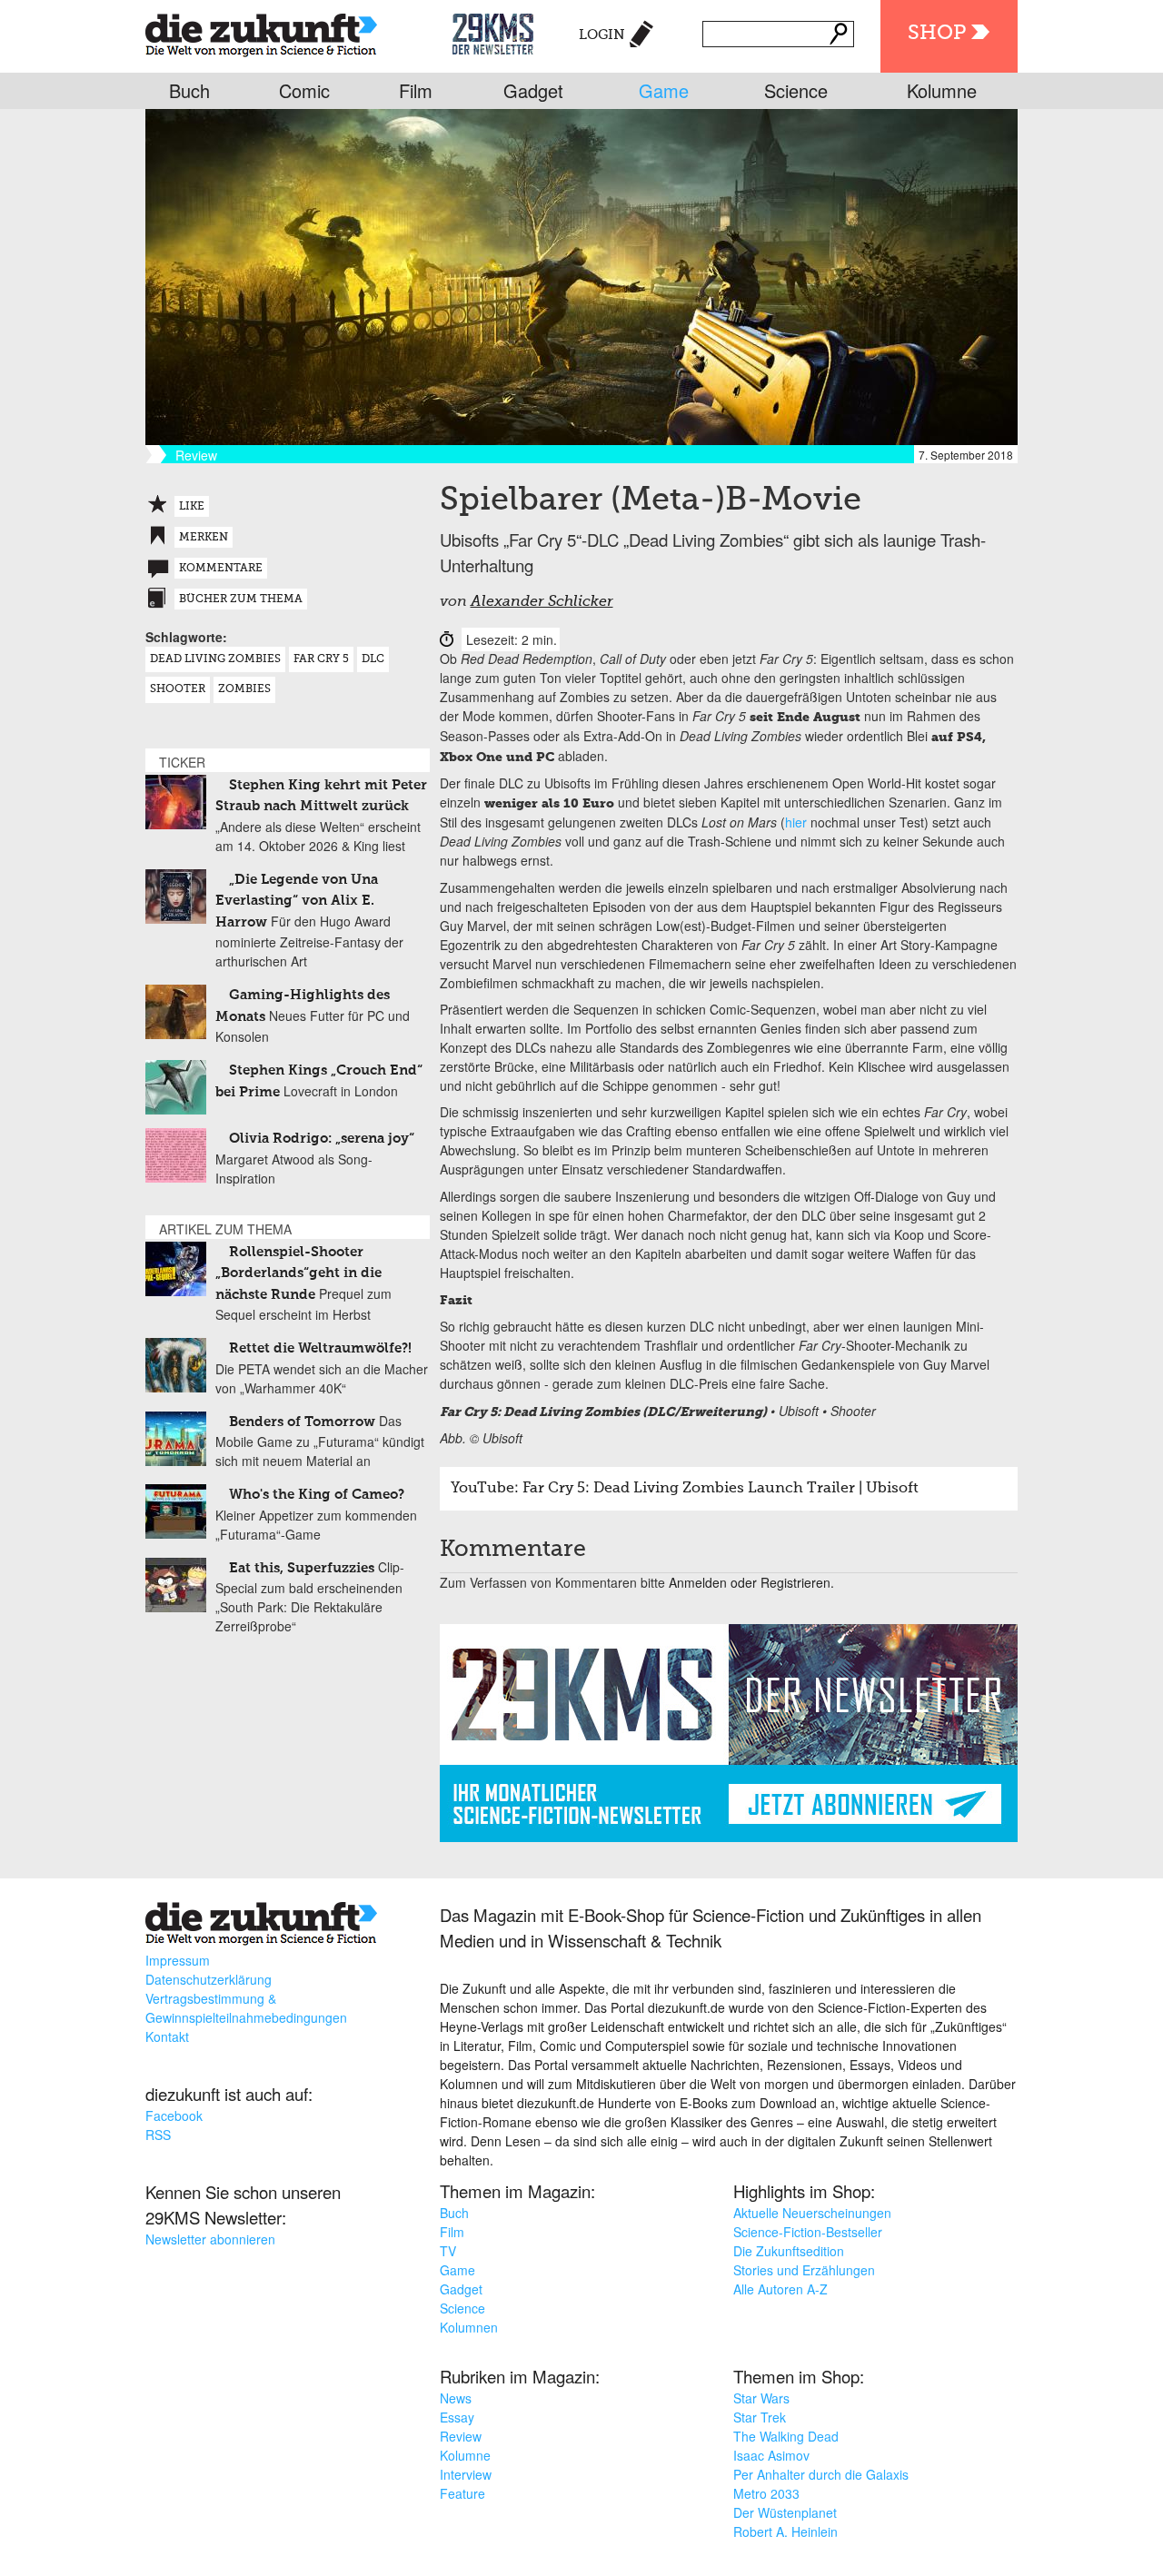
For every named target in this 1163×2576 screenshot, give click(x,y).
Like (192, 507)
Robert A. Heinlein (785, 2531)
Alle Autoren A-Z (780, 2289)
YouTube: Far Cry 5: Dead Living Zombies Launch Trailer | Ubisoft (685, 1489)
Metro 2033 (766, 2493)
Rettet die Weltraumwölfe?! (320, 1348)
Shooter (178, 689)
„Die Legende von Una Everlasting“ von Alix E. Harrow (297, 901)
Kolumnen (469, 2327)
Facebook (174, 2115)
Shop (937, 34)
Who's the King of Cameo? (317, 1495)
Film (416, 90)
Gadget (533, 90)
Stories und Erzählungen (804, 2270)
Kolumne (942, 90)
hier (796, 822)
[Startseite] (261, 31)
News (456, 2398)
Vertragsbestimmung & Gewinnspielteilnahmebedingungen (246, 2008)
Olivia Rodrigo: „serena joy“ (322, 1139)
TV (448, 2251)
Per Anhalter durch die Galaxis (821, 2474)
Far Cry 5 (321, 659)
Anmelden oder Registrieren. (751, 1582)
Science (796, 90)
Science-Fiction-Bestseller (808, 2232)
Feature (462, 2493)
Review (461, 2436)
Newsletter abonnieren (210, 2239)
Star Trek (760, 2417)
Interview (466, 2474)
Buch (189, 90)
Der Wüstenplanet (785, 2512)
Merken (204, 538)
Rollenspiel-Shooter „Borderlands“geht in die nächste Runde (298, 1273)
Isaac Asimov (771, 2455)
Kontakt (167, 2036)
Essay (457, 2417)
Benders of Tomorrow (302, 1422)
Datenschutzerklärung (209, 1979)
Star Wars (761, 2398)
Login (602, 35)
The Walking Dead (786, 2436)
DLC (373, 659)
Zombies (244, 689)
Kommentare (221, 569)
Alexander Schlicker (542, 602)
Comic (304, 90)
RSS (158, 2135)
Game (664, 90)
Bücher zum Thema (241, 599)
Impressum (178, 1960)
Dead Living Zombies (215, 659)
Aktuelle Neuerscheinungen (812, 2213)
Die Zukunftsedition (789, 2251)
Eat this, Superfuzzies (302, 1568)
